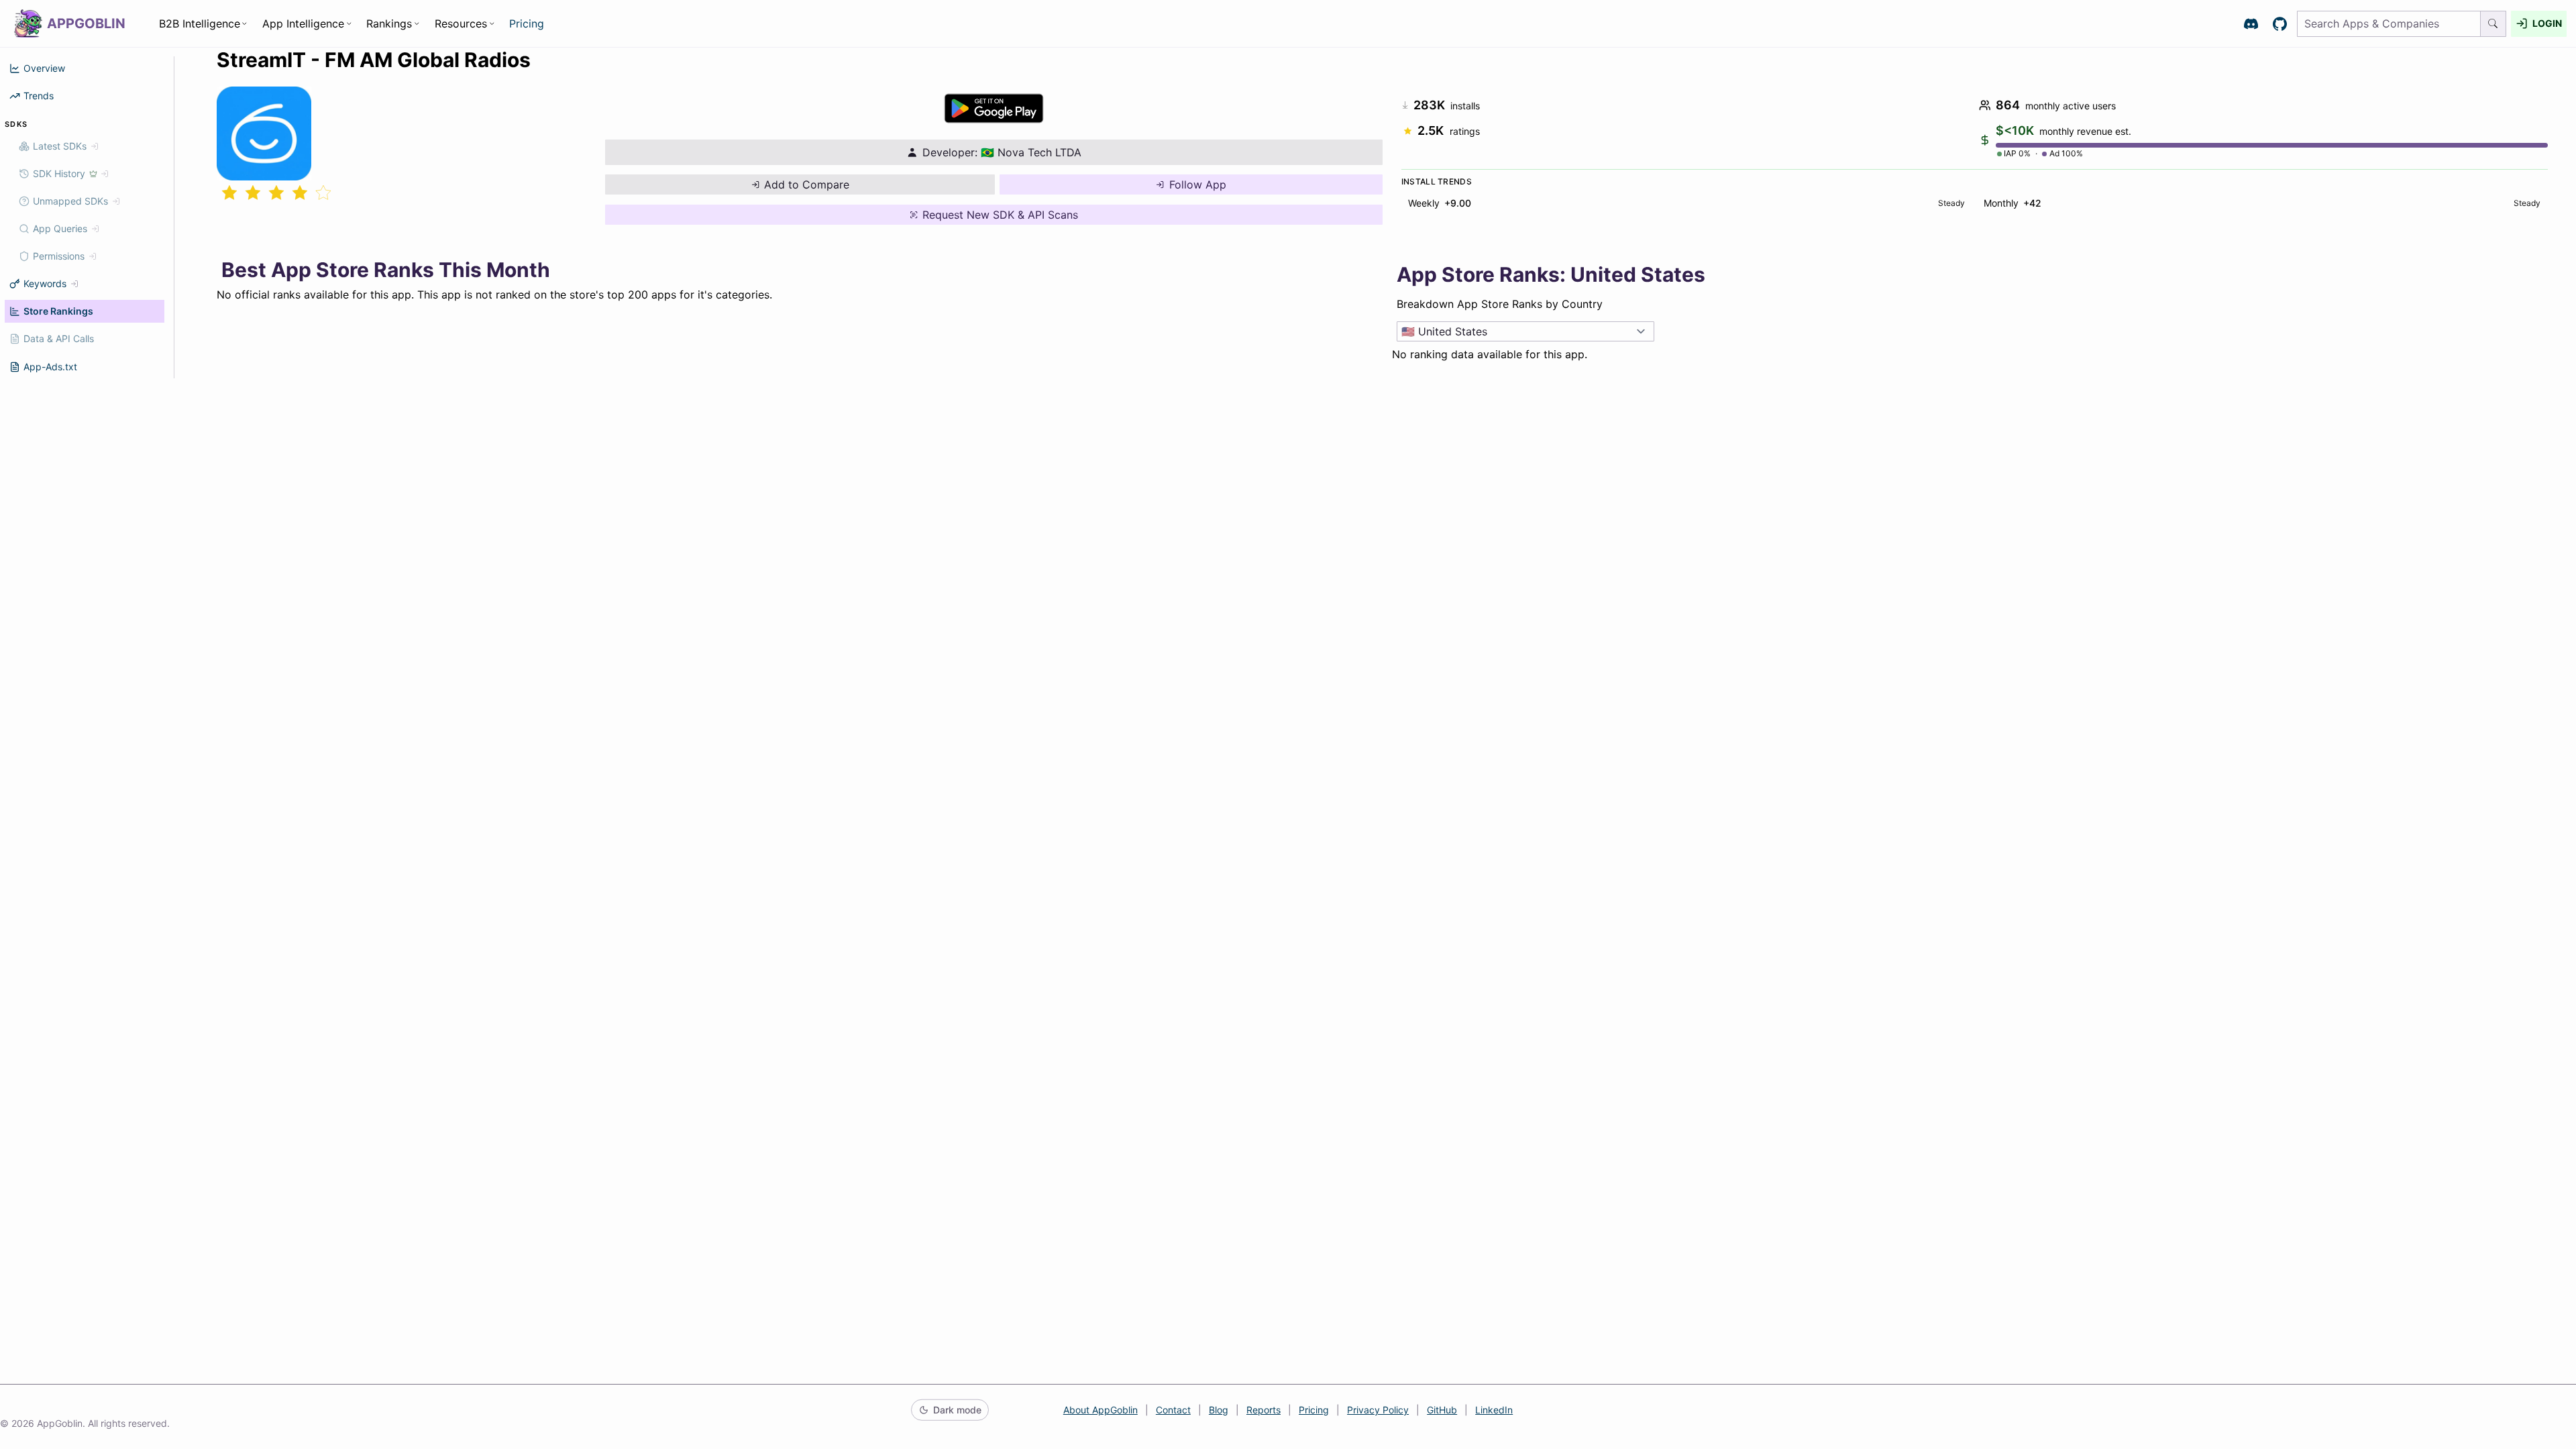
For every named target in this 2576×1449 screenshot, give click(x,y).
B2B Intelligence (200, 23)
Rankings (389, 23)
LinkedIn (1494, 1410)
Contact (1173, 1410)
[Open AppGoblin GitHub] (2280, 24)
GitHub (1442, 1410)
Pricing (527, 23)
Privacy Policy (1378, 1410)
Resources (461, 23)
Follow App (1198, 184)
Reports (1264, 1410)
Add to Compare (807, 184)
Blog (1219, 1410)
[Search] (2493, 24)
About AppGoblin (1101, 1410)
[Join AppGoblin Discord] (2251, 24)
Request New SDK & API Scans (1000, 215)
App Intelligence (303, 23)
